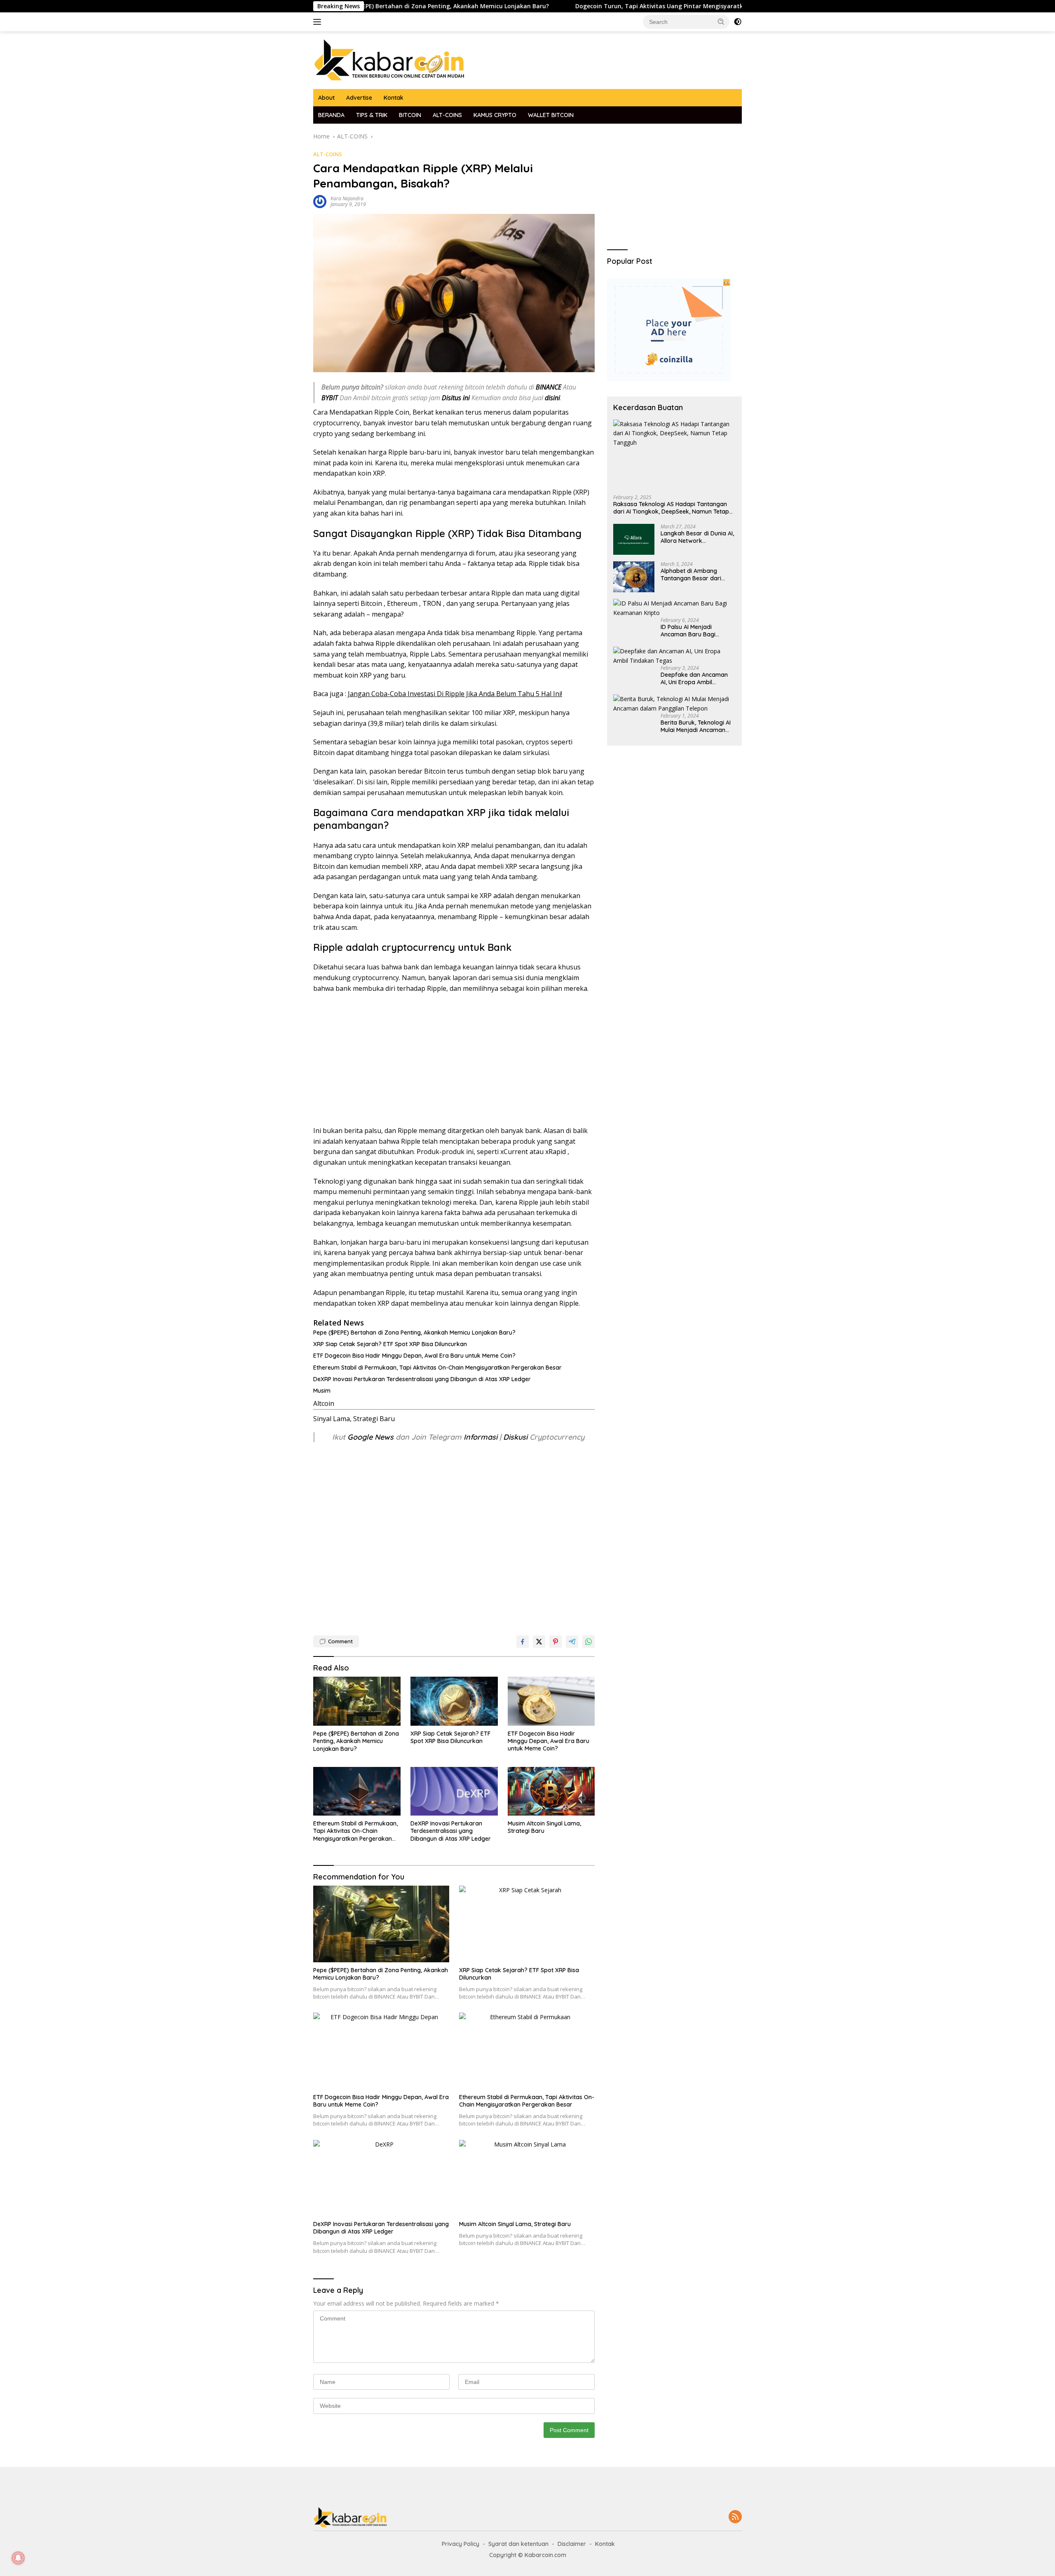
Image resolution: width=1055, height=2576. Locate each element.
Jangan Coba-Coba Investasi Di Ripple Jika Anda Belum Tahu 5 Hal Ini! (455, 694)
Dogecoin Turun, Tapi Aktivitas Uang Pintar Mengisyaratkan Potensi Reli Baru (586, 6)
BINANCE (549, 387)
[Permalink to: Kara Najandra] (320, 201)
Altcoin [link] (324, 1403)
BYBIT (330, 398)
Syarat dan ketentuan (518, 2544)
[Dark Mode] (738, 22)
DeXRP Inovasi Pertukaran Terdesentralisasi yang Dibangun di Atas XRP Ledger (422, 1379)
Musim (322, 1391)
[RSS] (735, 2517)
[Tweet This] (539, 1642)
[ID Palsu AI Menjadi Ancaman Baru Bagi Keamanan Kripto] (674, 608)
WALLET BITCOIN (551, 115)
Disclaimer (572, 2544)
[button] (721, 21)
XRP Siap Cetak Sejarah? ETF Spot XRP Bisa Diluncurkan (390, 1344)
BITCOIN (410, 115)
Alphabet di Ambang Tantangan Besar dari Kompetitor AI (691, 575)
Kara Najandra (347, 198)
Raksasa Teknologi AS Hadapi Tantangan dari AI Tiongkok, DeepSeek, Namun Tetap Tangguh (671, 508)
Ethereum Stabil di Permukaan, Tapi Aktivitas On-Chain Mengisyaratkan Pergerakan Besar (437, 1368)
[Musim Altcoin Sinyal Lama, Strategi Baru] (551, 1791)
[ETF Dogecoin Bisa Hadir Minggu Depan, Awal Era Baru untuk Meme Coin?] (551, 1701)
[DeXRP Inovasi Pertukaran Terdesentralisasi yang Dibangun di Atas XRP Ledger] (454, 1791)
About (326, 98)
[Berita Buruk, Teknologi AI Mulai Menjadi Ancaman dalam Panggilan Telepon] (674, 704)
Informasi (481, 1437)
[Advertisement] (454, 1060)
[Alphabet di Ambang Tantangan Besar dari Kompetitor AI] (634, 577)
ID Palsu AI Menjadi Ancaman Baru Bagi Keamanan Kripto (688, 631)
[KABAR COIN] (389, 60)
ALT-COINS (447, 115)
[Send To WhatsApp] (588, 1642)
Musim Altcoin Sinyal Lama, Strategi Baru (544, 1827)
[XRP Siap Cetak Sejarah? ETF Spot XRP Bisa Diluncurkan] (454, 1701)
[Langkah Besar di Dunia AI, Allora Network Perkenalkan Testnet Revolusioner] (634, 539)
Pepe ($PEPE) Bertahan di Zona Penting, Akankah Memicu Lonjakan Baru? (414, 1333)
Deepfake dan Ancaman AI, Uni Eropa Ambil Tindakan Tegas (694, 678)
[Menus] (319, 22)
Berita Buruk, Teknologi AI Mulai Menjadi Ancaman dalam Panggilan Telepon (696, 726)
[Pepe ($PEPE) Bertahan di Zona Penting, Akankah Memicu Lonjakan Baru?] (357, 1701)
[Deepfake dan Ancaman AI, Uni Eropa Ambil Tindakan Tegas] (674, 656)
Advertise (359, 98)
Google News (372, 1437)
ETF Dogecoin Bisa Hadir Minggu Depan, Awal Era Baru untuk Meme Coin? (414, 1356)
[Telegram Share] (572, 1642)
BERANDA (331, 115)
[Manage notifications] (18, 2558)
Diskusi (515, 1437)
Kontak (394, 98)
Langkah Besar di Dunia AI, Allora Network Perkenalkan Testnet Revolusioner (697, 537)
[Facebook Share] (523, 1642)
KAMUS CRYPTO (495, 115)
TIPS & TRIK (372, 115)
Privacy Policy (461, 2544)
